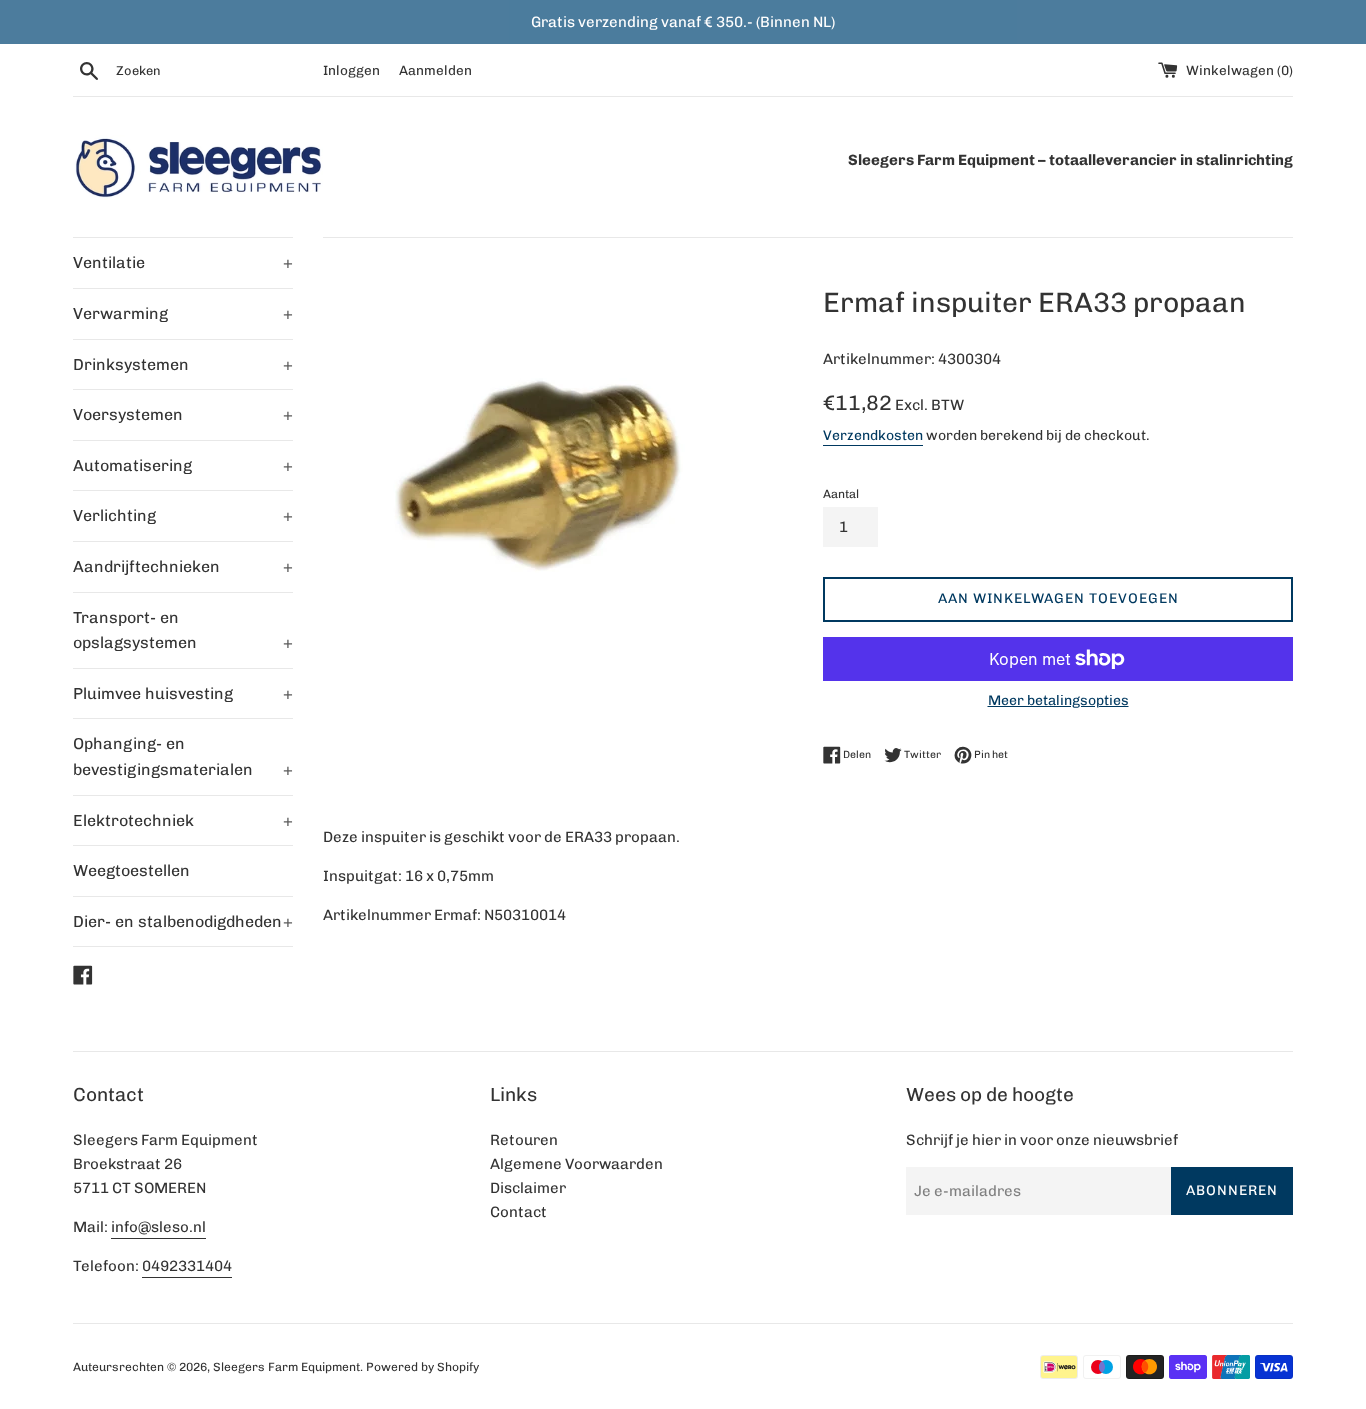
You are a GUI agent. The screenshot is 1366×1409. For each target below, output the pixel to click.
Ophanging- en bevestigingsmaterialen (183, 756)
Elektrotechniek (183, 820)
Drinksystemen (183, 364)
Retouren (524, 1140)
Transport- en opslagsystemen (183, 630)
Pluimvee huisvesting (183, 693)
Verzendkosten (873, 435)
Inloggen (351, 70)
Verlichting (183, 515)
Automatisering (183, 465)
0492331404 (187, 1266)
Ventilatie (183, 262)
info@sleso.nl (158, 1227)
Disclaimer (528, 1188)
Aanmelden (435, 70)
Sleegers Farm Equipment (286, 1367)
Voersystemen (183, 414)
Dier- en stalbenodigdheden (183, 921)
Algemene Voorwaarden (576, 1164)
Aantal (841, 494)
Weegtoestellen (131, 870)
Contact (518, 1212)
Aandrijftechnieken (183, 566)
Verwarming (183, 313)
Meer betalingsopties (1058, 700)
